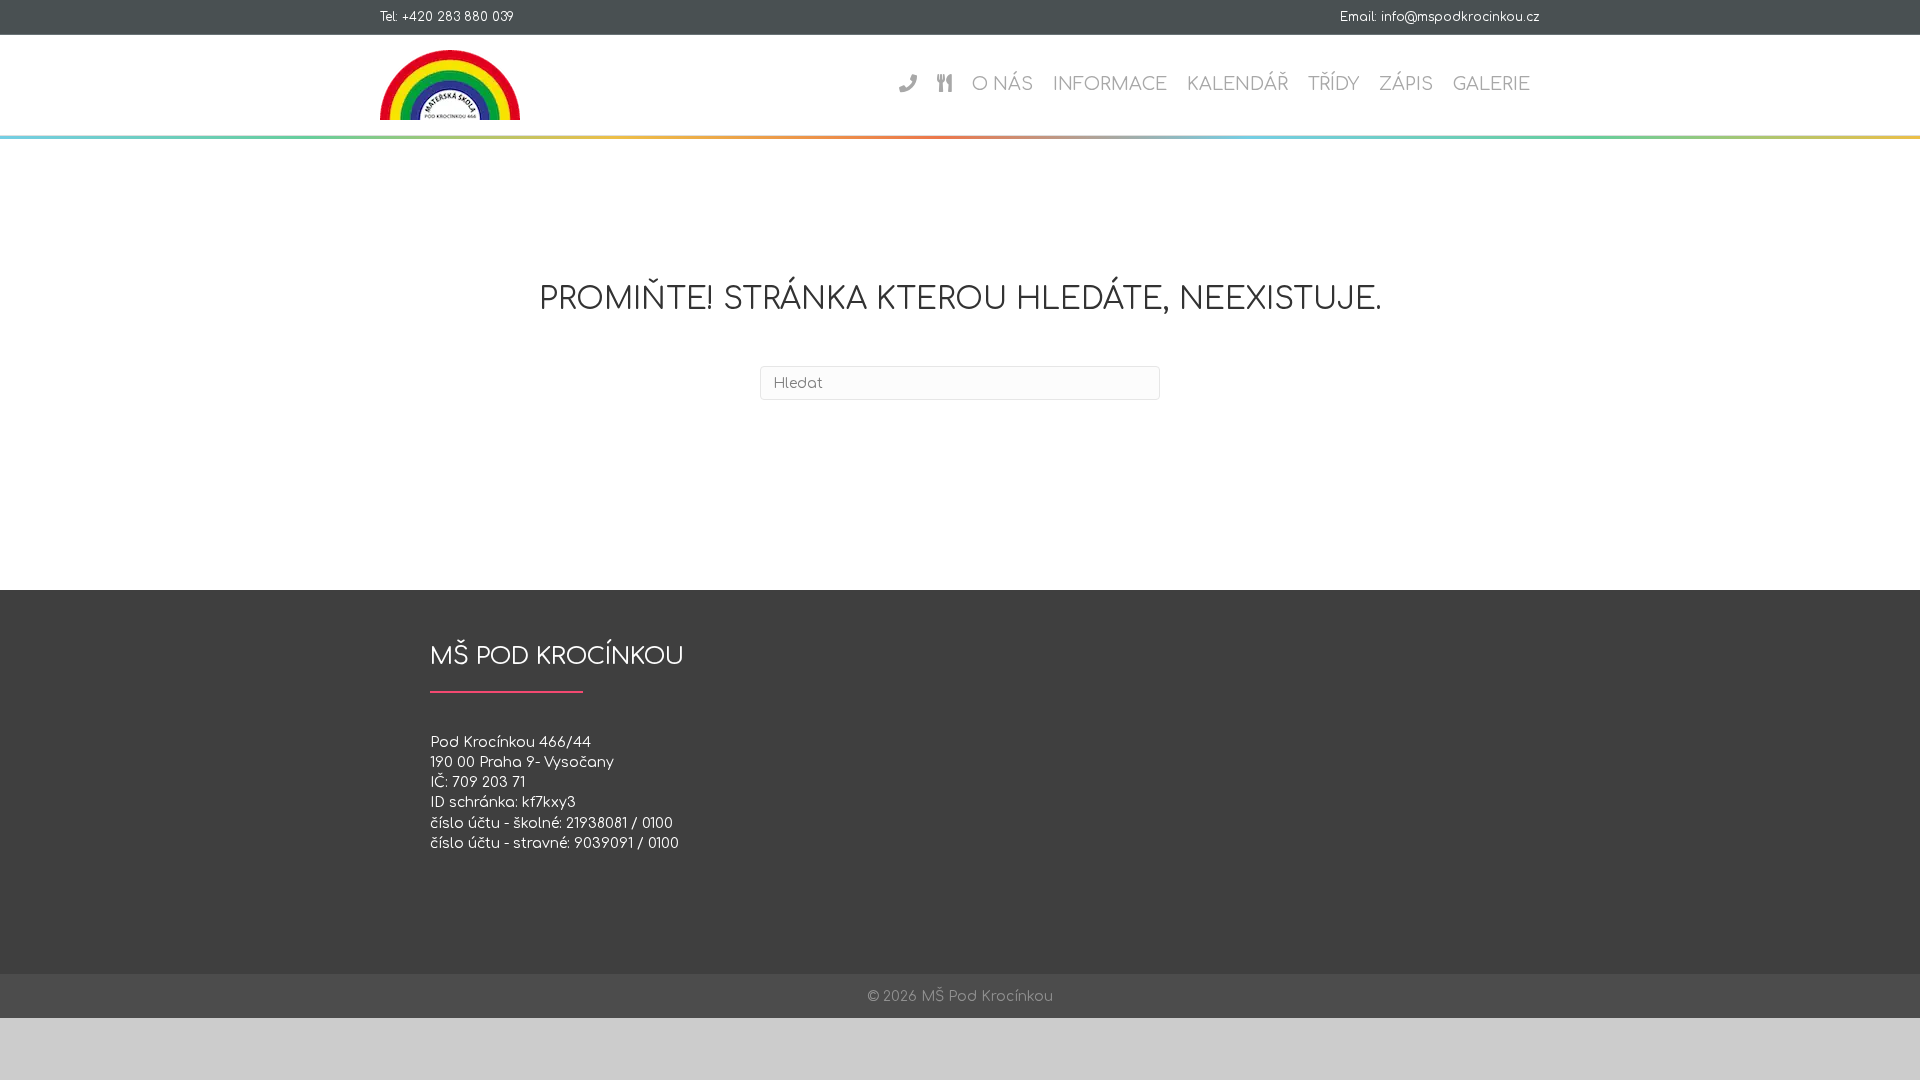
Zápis (1406, 84)
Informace (1110, 84)
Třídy (1333, 84)
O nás (1002, 84)
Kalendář (1237, 84)
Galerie (1491, 84)
